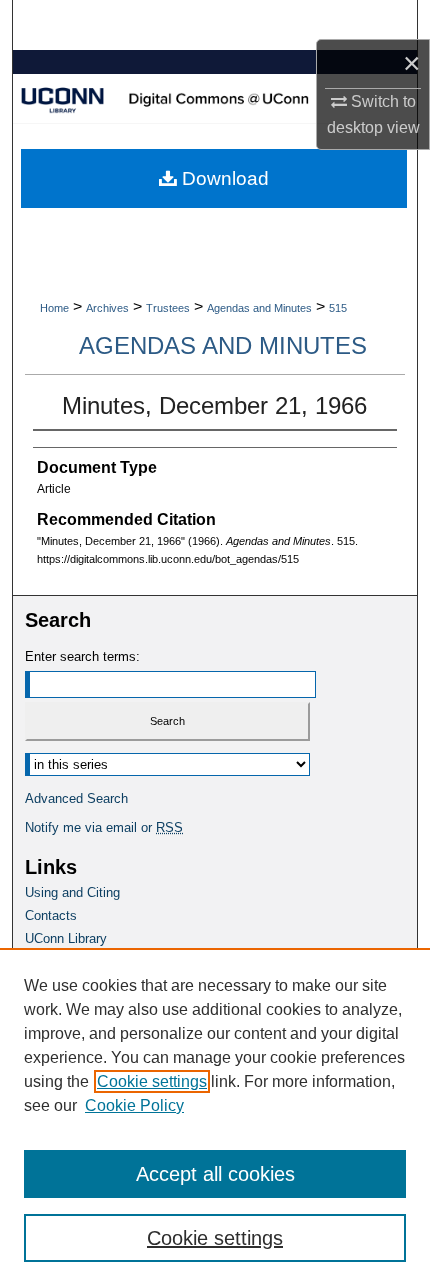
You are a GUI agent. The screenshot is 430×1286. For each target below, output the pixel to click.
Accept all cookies (215, 1174)
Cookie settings (152, 1081)
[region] (215, 1117)
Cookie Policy (134, 1105)
